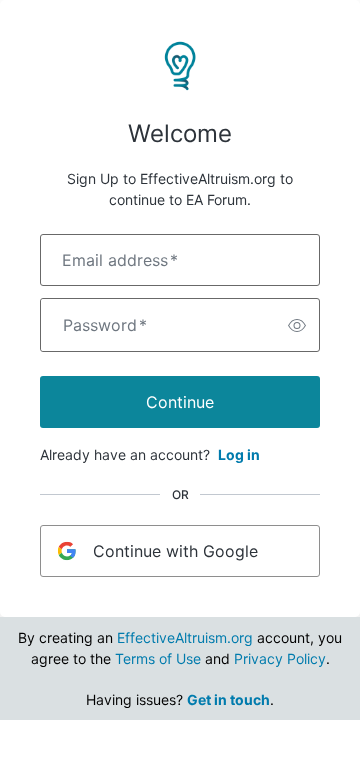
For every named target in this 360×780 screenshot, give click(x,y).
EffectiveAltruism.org (185, 637)
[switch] (297, 325)
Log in (239, 454)
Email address (120, 260)
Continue (180, 402)
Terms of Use (158, 658)
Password (105, 325)
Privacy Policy (280, 658)
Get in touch (228, 699)
